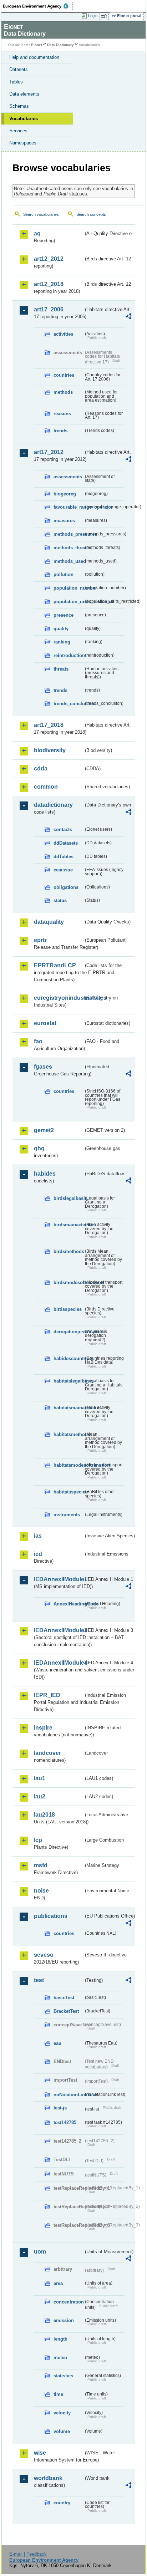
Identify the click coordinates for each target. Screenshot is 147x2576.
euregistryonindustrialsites (59, 998)
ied (38, 1554)
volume (62, 2431)
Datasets (19, 69)
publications (51, 1916)
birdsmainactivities (69, 1225)
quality (61, 629)
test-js (60, 2108)
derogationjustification (69, 1332)
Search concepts (91, 214)
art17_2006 (49, 309)
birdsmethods (69, 1251)
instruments (67, 1515)
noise (41, 1891)
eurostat (45, 1023)
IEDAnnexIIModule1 (59, 1579)
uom (40, 2252)
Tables (16, 82)
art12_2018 (49, 284)
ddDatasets (66, 843)
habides (45, 1174)
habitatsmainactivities (69, 1408)
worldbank (48, 2478)
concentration (69, 2302)
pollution (64, 574)
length (60, 2339)
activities (63, 334)
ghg (39, 1148)
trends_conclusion (69, 704)
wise (40, 2453)
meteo (60, 2358)
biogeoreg (65, 494)
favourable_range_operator (69, 507)
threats (61, 669)
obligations (66, 887)
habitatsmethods (69, 1434)
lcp (38, 1840)
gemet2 (44, 1130)
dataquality (49, 922)
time (58, 2394)
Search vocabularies (41, 214)
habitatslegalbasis (69, 1381)
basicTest (64, 1998)
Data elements (24, 94)
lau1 (40, 1778)
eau (57, 2043)
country (62, 2503)
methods (63, 392)
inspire (43, 1728)
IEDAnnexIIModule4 (59, 1663)
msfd (41, 1865)
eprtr (40, 940)
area (58, 2283)
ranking (62, 642)
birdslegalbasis (69, 1198)
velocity (62, 2413)
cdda (41, 768)
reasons (62, 414)
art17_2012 (49, 452)
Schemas (19, 106)
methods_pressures (69, 534)
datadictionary (53, 805)
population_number (69, 588)
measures (64, 521)
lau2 (40, 1796)
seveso (44, 1955)
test (39, 1980)
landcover (47, 1753)
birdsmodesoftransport (69, 1282)
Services (18, 131)
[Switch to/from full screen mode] (105, 16)
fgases (43, 1067)
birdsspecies (68, 1309)
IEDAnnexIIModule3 (59, 1630)
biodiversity (50, 750)
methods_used (69, 561)
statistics (63, 2376)
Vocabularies (24, 119)
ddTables (64, 857)
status (60, 900)
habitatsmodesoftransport (69, 1465)
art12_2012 (49, 259)
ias (38, 1536)
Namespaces (23, 143)
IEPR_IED (47, 1695)
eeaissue (63, 870)
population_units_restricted (69, 602)
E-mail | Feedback (28, 2554)
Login (93, 16)
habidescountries (69, 1358)
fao (38, 1041)
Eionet (37, 45)
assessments (68, 477)
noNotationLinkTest (69, 2095)
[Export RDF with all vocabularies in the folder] (128, 317)
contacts (63, 829)
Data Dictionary (60, 45)
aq (37, 233)
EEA (38, 6)
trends (60, 431)
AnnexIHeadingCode (69, 1604)
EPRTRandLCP (55, 965)
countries (64, 375)
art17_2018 (49, 725)
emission (64, 2320)
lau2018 (44, 1815)
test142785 (65, 2122)
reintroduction (69, 655)
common (46, 787)
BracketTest (66, 2011)
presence (64, 615)
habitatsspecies (69, 1492)
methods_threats (69, 548)
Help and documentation (34, 57)
